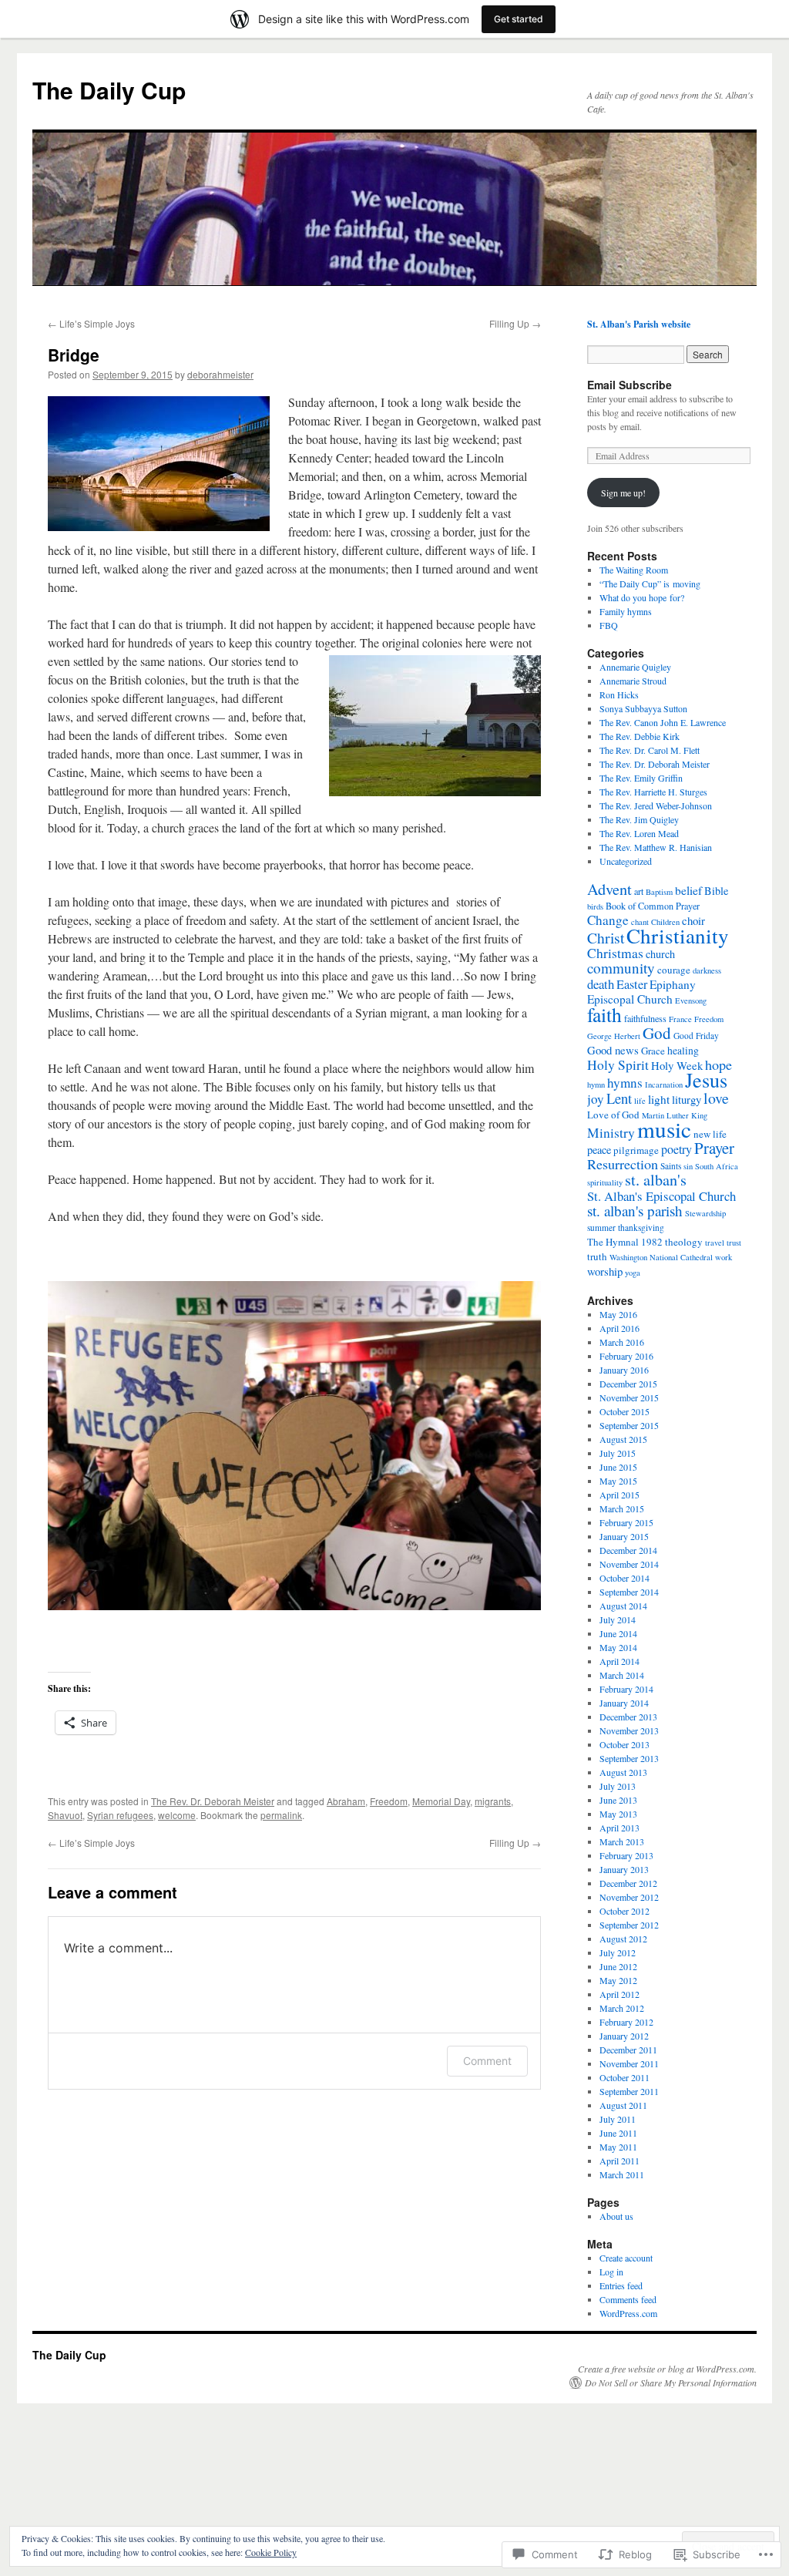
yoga (633, 1273)
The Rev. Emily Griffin (641, 778)
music (664, 1129)
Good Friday (696, 1036)
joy (596, 1099)
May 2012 (618, 1980)
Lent (619, 1098)
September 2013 (629, 1758)
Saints (671, 1166)
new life (710, 1134)
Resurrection (623, 1164)
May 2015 (618, 1481)
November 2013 (629, 1730)
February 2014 (626, 1689)
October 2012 (624, 1911)
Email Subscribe (630, 385)
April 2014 (619, 1661)
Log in (611, 2272)
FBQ (609, 625)
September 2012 (629, 1925)
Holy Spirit (618, 1065)
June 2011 (618, 2133)
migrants (493, 1801)
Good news (613, 1050)
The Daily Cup (109, 90)
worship (605, 1271)
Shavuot (65, 1815)
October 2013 (624, 1744)
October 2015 (624, 1411)
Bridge (74, 355)
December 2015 (628, 1384)
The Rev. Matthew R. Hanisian (656, 847)
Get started (519, 19)
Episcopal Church (630, 999)
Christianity (678, 935)
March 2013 (622, 1841)
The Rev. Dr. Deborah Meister (213, 1801)
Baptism (659, 892)
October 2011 (624, 2077)
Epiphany (673, 984)
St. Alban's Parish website (639, 324)
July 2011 (618, 2119)
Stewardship (705, 1213)
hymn (596, 1085)
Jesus (706, 1079)
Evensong (691, 1000)
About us (616, 2216)
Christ (606, 938)
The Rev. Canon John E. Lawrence (663, 722)
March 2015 (622, 1508)
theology (684, 1242)
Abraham (346, 1801)
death (601, 984)
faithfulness (645, 1018)
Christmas (615, 953)
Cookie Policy (271, 2552)
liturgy (687, 1099)
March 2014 (622, 1675)
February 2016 (626, 1356)
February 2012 (626, 2022)
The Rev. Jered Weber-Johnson (656, 805)
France (680, 1019)
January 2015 (624, 1536)
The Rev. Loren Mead (639, 833)
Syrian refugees (120, 1815)
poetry (677, 1149)
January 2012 (624, 2036)
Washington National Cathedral (661, 1257)
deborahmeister (220, 374)
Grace (653, 1051)
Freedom (389, 1801)
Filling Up (515, 323)
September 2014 (629, 1592)
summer (601, 1227)
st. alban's (656, 1180)
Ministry (611, 1133)
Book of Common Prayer (653, 906)
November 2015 (629, 1397)
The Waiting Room (634, 570)
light (659, 1099)
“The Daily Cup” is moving (650, 583)
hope (718, 1064)
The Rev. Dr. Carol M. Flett (650, 750)
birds (595, 906)
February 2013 (626, 1855)
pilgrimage (636, 1150)
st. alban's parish (635, 1211)
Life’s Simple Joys (91, 323)
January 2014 (624, 1703)
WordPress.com (628, 2313)
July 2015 (618, 1453)
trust (734, 1243)
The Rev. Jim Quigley (639, 819)
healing (683, 1051)
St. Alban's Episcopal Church (661, 1196)
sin (688, 1166)
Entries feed (621, 2285)
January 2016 (624, 1370)
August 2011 (623, 2105)
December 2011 (628, 2050)
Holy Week (677, 1065)
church (660, 954)
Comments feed (628, 2299)
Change (608, 920)
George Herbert (614, 1036)
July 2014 (618, 1619)
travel (715, 1243)
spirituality (605, 1182)
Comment (487, 2061)
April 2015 (619, 1495)
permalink (281, 1815)
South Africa (717, 1166)
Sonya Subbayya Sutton (643, 708)
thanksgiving (641, 1227)
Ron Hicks (619, 694)
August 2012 (623, 1939)
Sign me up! (623, 493)
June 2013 (618, 1800)
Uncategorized (626, 861)
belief (688, 890)
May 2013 (618, 1814)
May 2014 (618, 1647)
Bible (716, 891)
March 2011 (622, 2174)
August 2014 (623, 1606)
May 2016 (618, 1314)
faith (604, 1014)
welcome (177, 1815)
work (724, 1257)
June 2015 (618, 1467)
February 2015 (626, 1522)
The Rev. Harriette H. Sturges (653, 792)
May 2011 (618, 2147)
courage (674, 970)
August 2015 (623, 1439)
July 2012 (618, 1952)
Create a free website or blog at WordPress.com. (667, 2369)
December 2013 (628, 1717)
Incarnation (664, 1085)
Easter (632, 984)
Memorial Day (441, 1801)
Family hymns (626, 611)
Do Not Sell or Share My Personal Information (671, 2383)
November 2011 (629, 2063)
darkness (707, 970)
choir (693, 920)
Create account (626, 2258)
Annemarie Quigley (635, 667)
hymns (625, 1083)
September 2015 (629, 1425)
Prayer (714, 1148)
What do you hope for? (642, 597)
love (716, 1098)
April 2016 (619, 1328)
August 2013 (623, 1772)
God (657, 1033)
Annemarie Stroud (633, 681)
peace (599, 1150)
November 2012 (629, 1897)
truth (597, 1256)
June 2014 (618, 1633)
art (639, 891)
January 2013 (624, 1869)
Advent (609, 889)
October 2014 (624, 1578)
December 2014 (628, 1550)
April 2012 (619, 1994)
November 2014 (629, 1564)
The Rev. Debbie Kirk (640, 736)
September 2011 (629, 2091)
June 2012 (618, 1966)
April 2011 (619, 2161)
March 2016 (622, 1342)
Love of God (613, 1115)
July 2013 (618, 1786)
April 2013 (619, 1828)
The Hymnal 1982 (625, 1242)
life (640, 1101)
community (621, 968)
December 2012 (628, 1883)
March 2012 (622, 2008)
